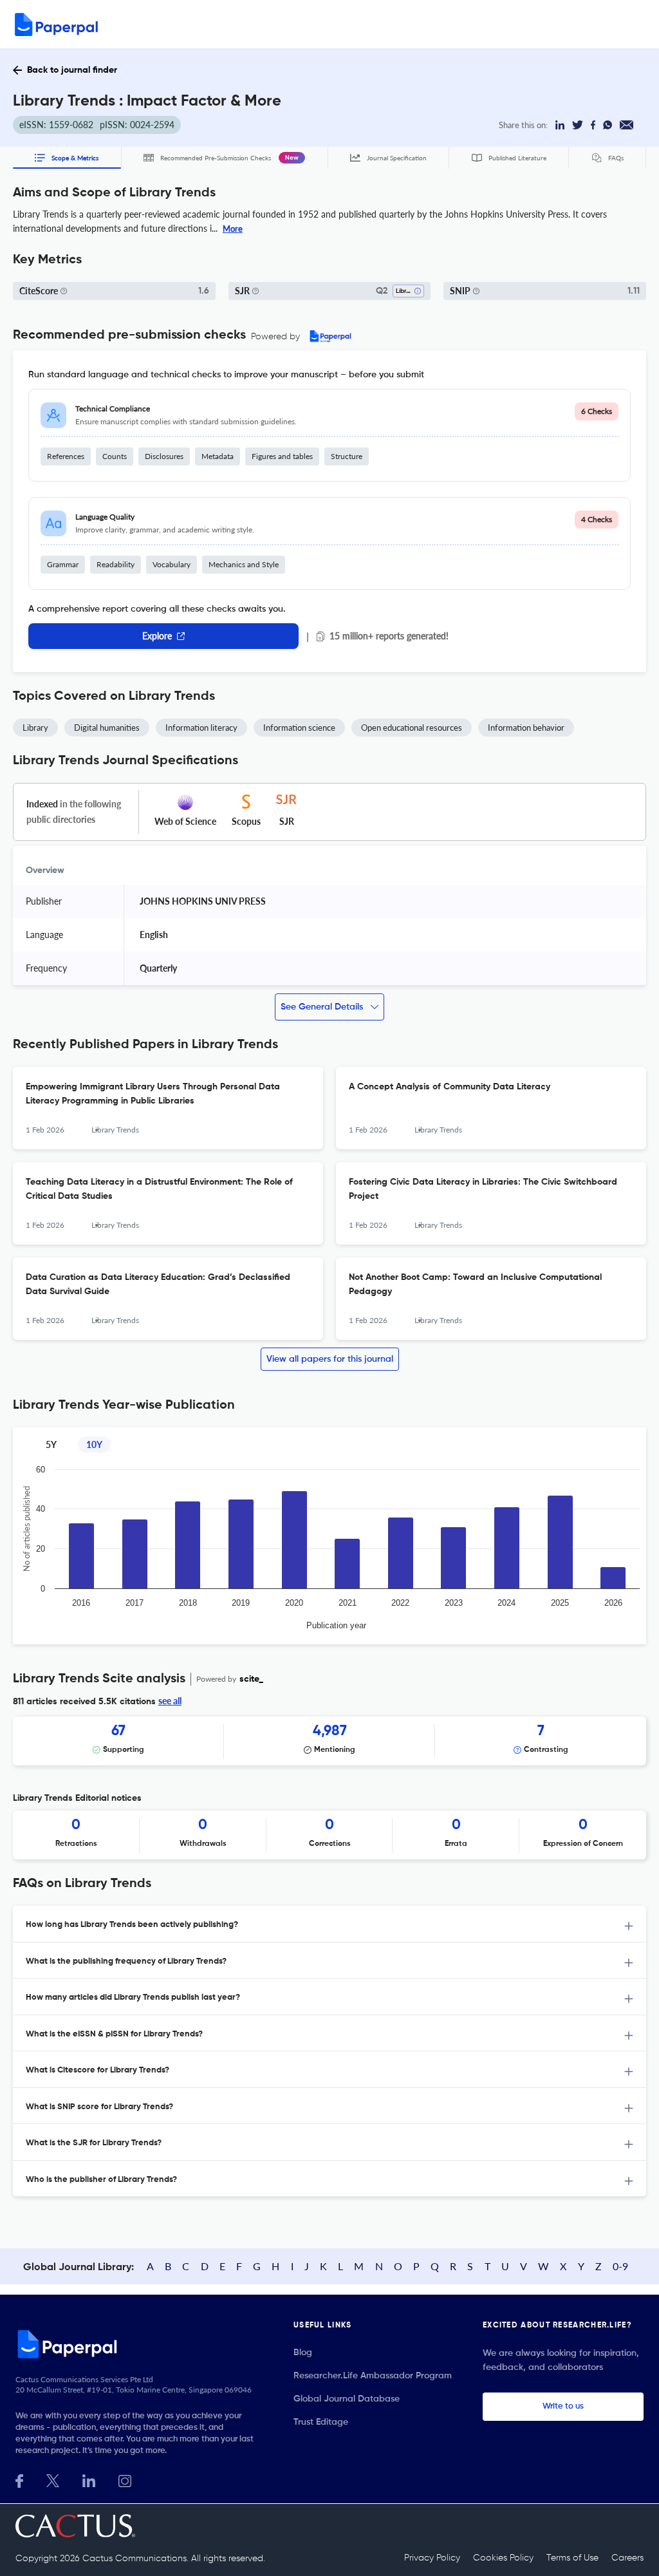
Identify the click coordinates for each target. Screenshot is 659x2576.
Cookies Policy (503, 2558)
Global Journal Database (347, 2399)
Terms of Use (572, 2558)
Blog (303, 2353)
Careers (627, 2558)
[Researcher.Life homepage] (139, 2344)
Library (35, 728)
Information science (299, 728)
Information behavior (526, 728)
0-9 (620, 2266)
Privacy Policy (432, 2558)
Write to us (563, 2406)
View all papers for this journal (330, 1359)
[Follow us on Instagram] (125, 2480)
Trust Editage (321, 2422)
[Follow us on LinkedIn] (89, 2480)
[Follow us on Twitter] (53, 2480)
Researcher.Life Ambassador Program (373, 2376)
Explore (157, 636)
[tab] (329, 1924)
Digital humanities (107, 728)
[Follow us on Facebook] (19, 2480)
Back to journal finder (72, 70)
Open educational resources (412, 728)
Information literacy (201, 728)
